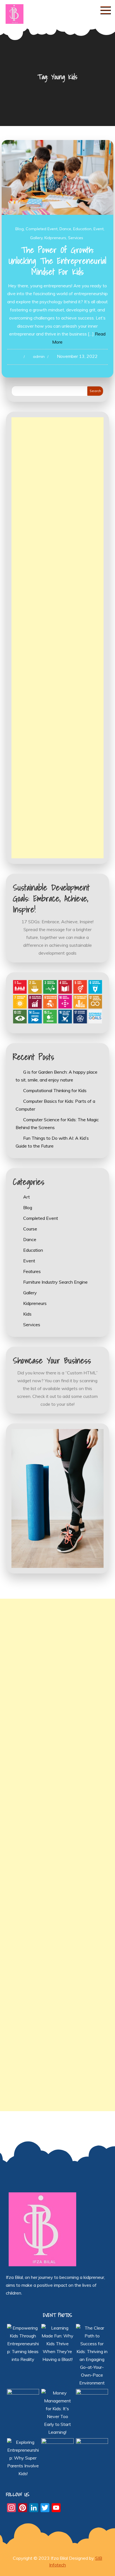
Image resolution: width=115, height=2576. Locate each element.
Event (99, 229)
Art (27, 1197)
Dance (65, 229)
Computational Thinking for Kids (55, 1090)
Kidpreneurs (55, 238)
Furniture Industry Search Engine (55, 1282)
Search (95, 391)
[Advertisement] (58, 638)
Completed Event (42, 229)
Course (30, 1229)
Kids (27, 1314)
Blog (20, 229)
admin (39, 356)
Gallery (36, 238)
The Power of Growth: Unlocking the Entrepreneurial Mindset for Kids (57, 261)
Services (76, 238)
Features (32, 1271)
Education (82, 229)
